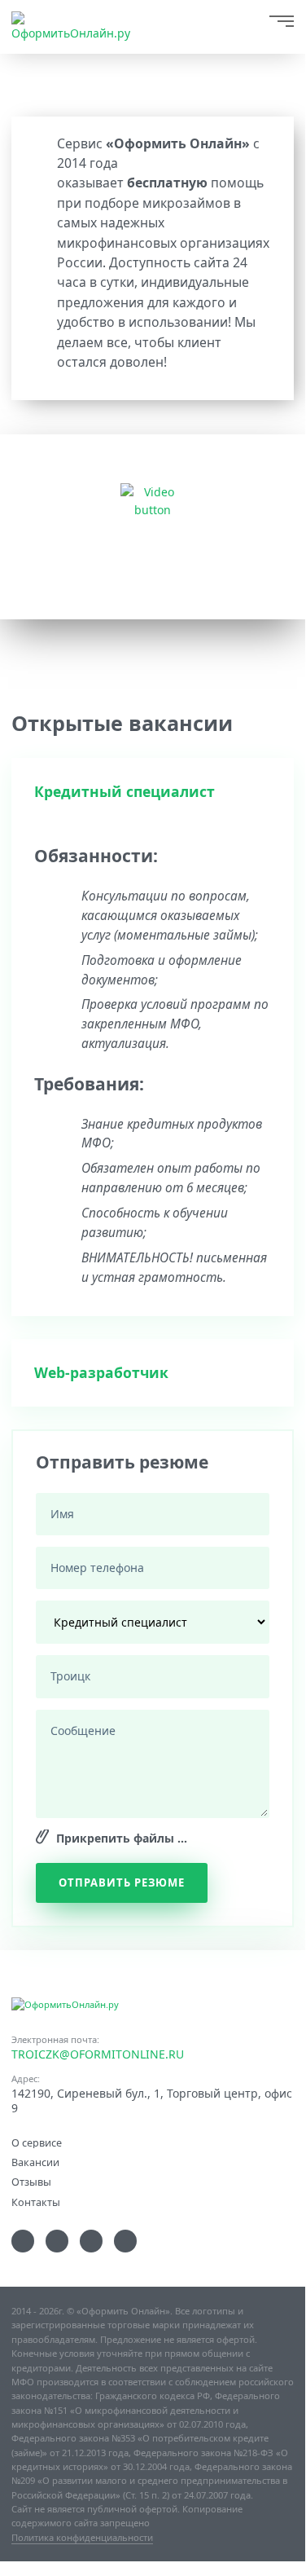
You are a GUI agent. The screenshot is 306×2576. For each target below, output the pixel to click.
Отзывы (31, 2181)
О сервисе (37, 2142)
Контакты (36, 2202)
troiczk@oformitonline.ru (98, 2054)
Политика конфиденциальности (82, 2537)
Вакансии (35, 2162)
